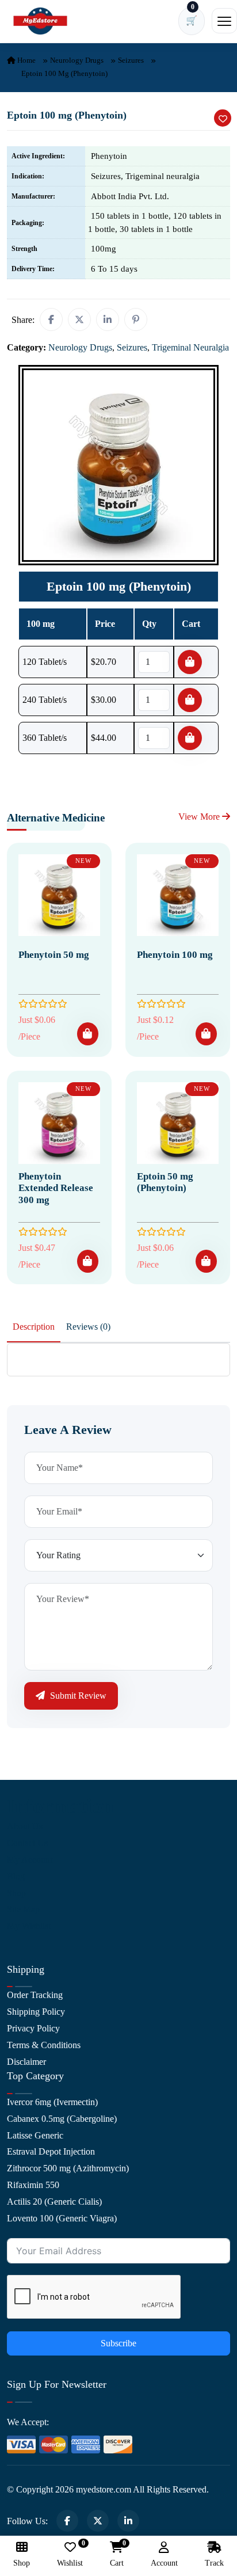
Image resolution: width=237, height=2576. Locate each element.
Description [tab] (34, 1327)
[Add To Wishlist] (223, 118)
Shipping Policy (36, 2012)
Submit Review (77, 1696)
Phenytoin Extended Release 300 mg (56, 1188)
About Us (25, 1826)
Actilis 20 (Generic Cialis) (54, 2202)
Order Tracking (35, 1995)
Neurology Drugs (77, 60)
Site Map (23, 1909)
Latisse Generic (35, 2135)
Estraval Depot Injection (51, 2151)
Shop (16, 1893)
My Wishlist (29, 1926)
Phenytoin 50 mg (54, 955)
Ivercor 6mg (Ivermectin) (52, 2102)
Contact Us (27, 1843)
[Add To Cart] (88, 1034)
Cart (117, 2554)
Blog (16, 1876)
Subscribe (118, 2343)
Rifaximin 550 (33, 2185)
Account (164, 2563)
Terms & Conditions (44, 2045)
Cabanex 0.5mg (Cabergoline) (62, 2119)
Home (26, 60)
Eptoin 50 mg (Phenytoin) (165, 1182)
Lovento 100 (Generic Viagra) (62, 2218)
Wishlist (70, 2554)
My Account (30, 1860)
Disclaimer (26, 2062)
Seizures (131, 60)
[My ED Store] (40, 21)
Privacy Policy (33, 2028)
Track (214, 2563)
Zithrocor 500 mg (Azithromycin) (68, 2168)
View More (200, 817)
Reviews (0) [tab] (88, 1327)
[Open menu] (224, 21)
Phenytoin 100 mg (175, 955)
